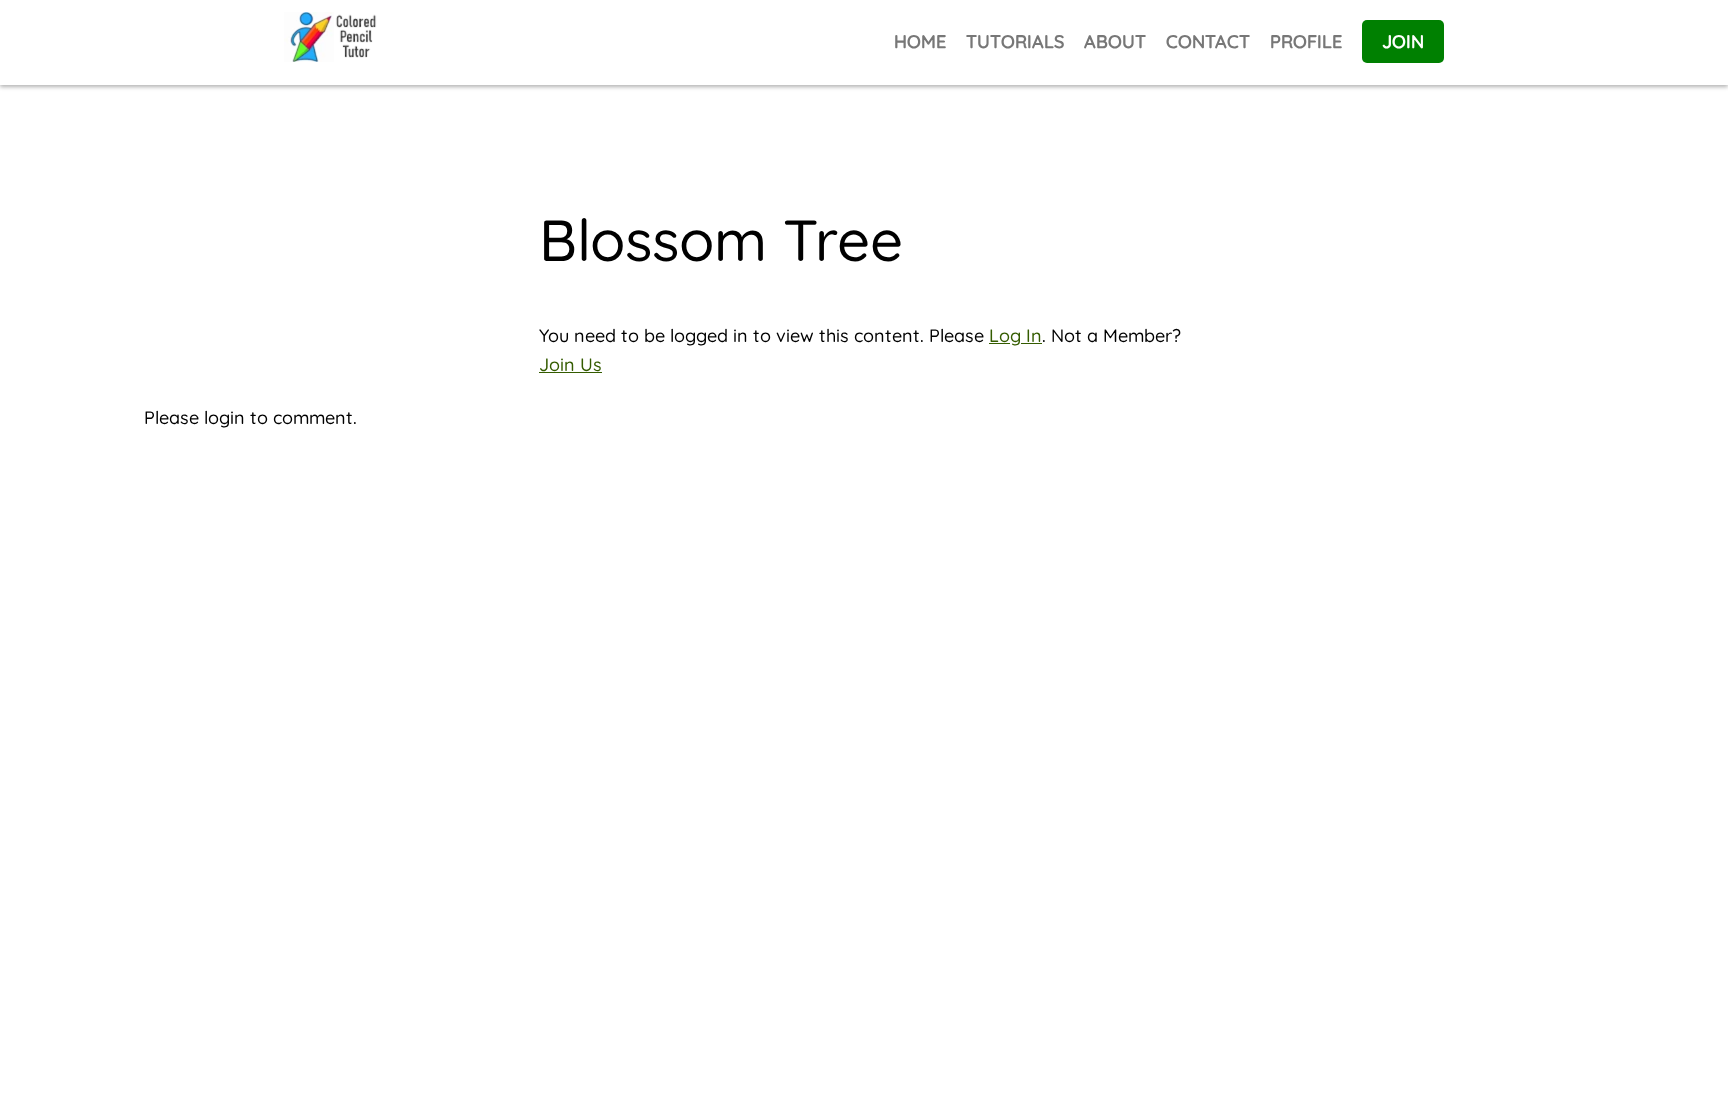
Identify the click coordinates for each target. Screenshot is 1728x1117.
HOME (920, 41)
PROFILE (1306, 41)
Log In (1015, 335)
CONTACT (1208, 41)
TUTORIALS (1015, 41)
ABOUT (1115, 41)
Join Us (570, 364)
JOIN (1403, 41)
